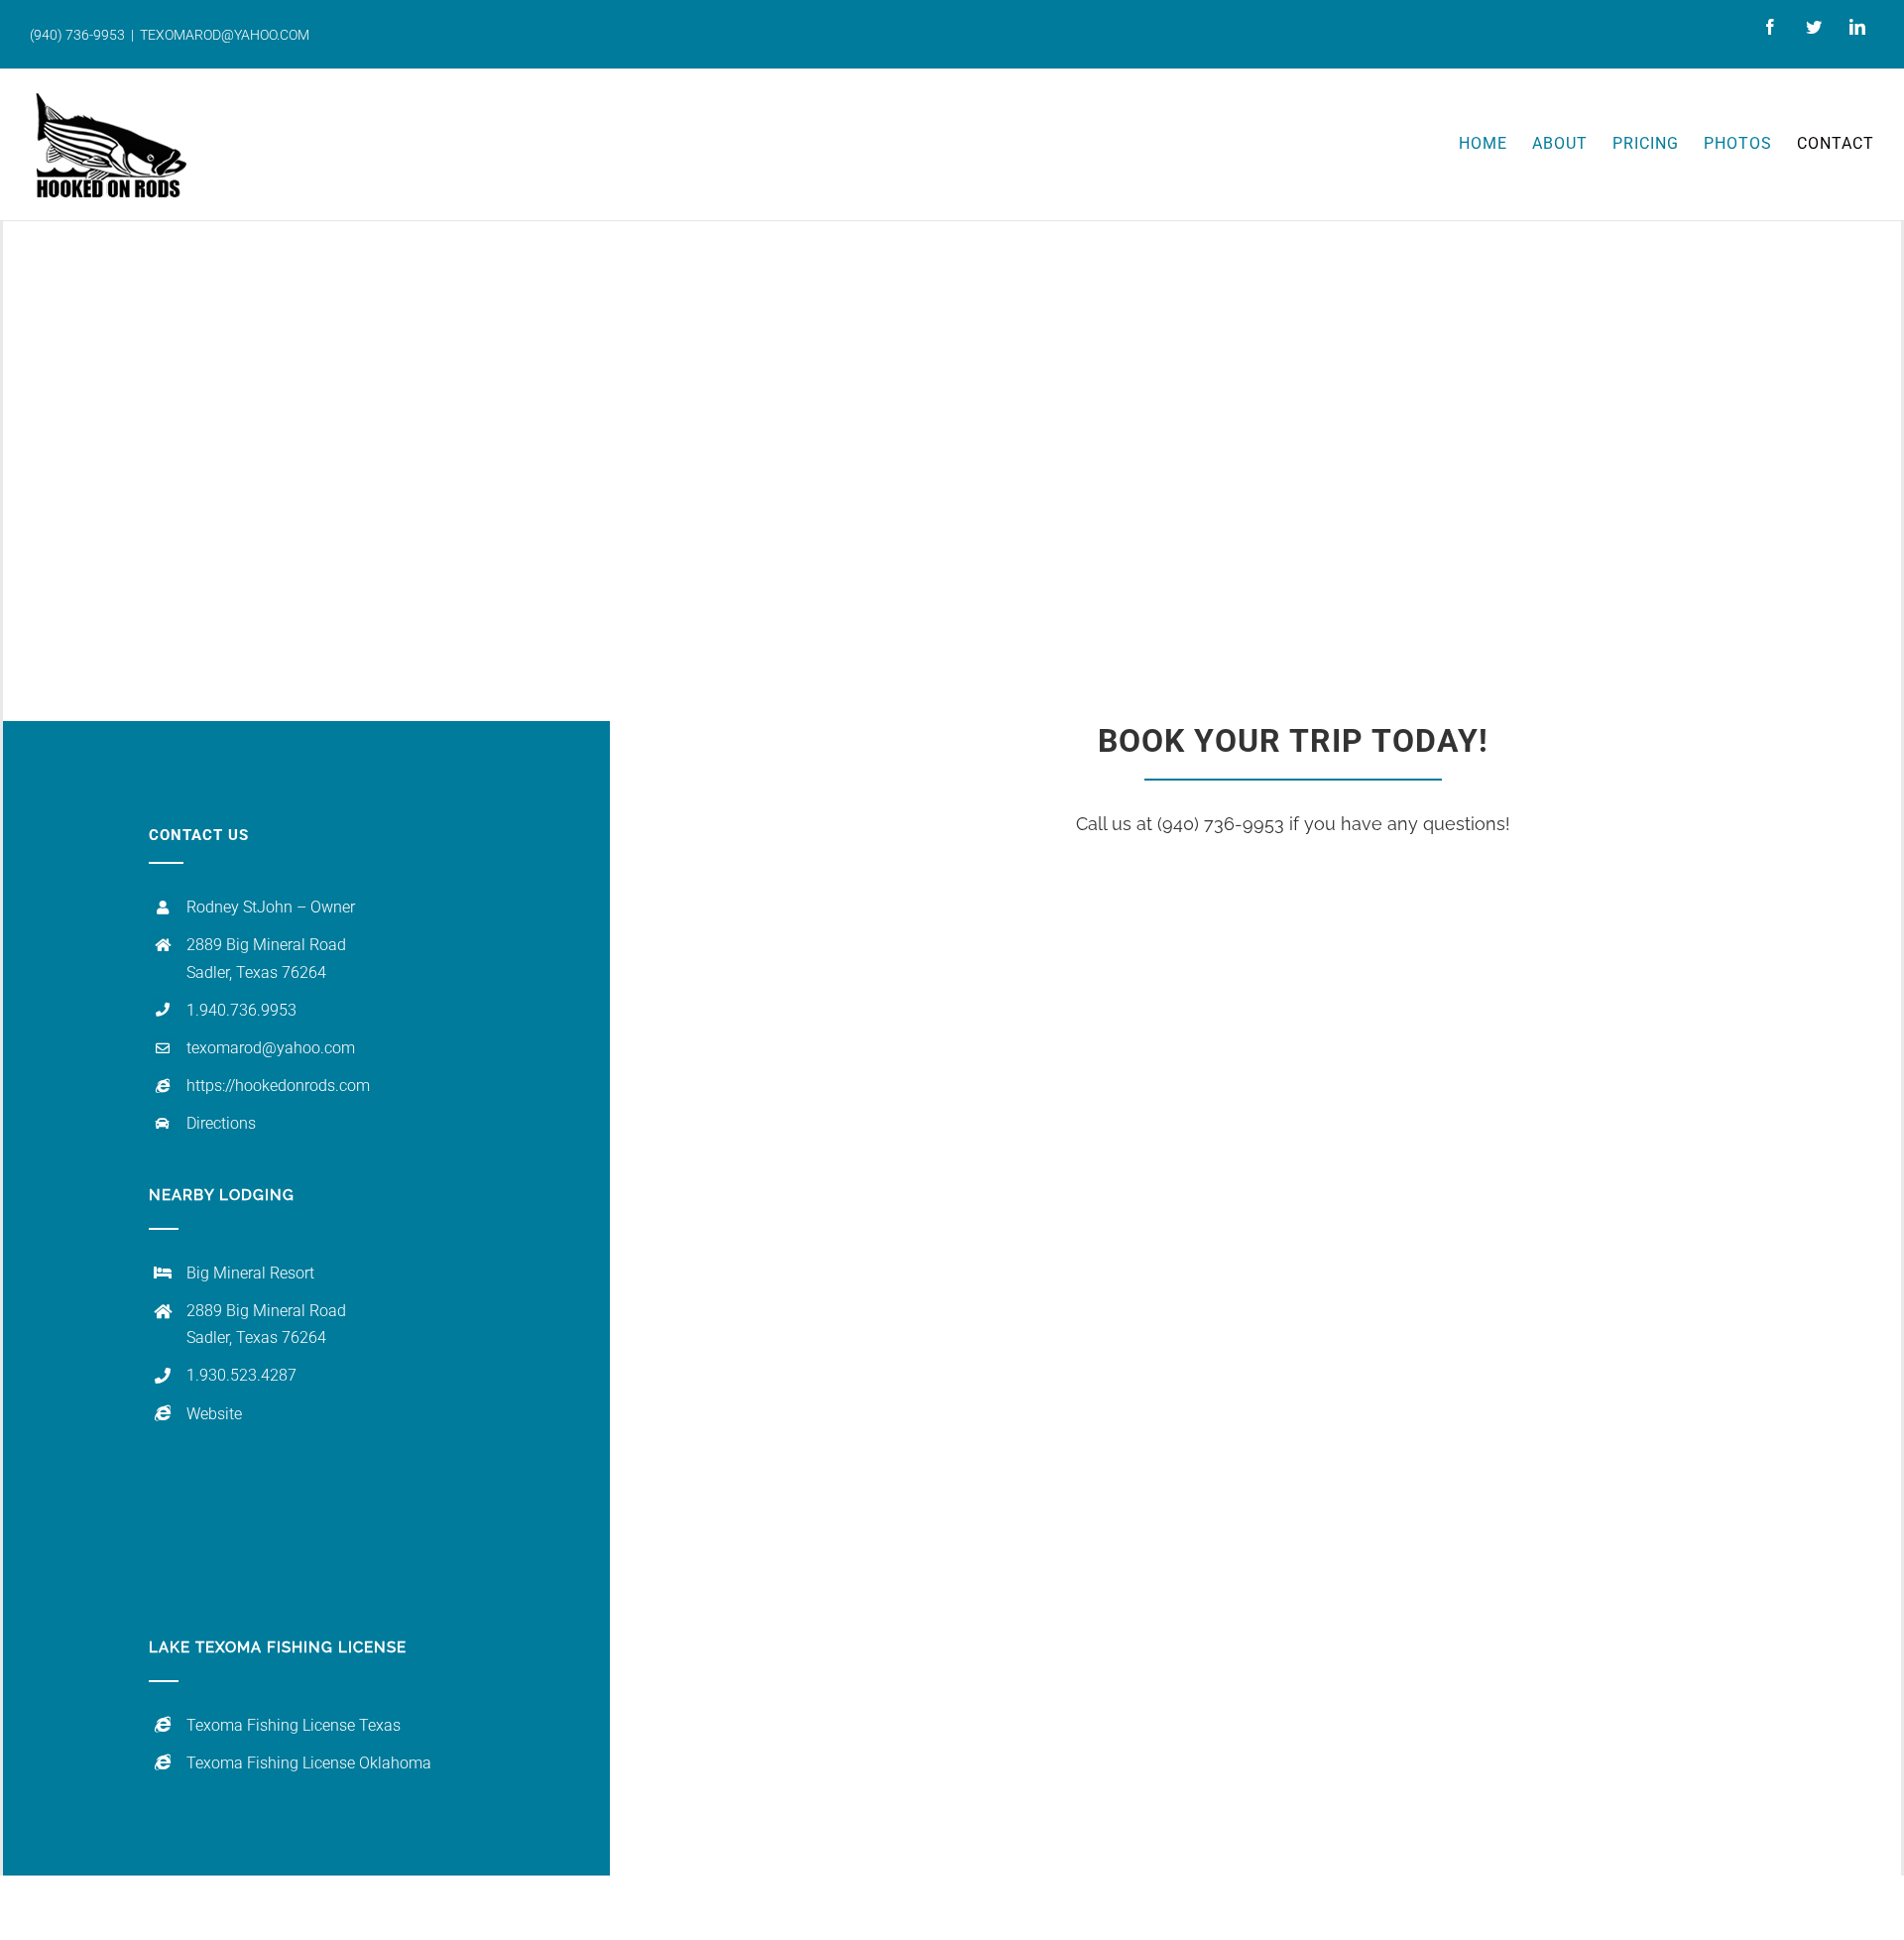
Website (214, 1414)
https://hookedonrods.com (278, 1086)
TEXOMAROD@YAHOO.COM (225, 35)
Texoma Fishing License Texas (294, 1725)
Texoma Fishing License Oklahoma (309, 1763)
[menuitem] (1495, 143)
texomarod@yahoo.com (271, 1048)
